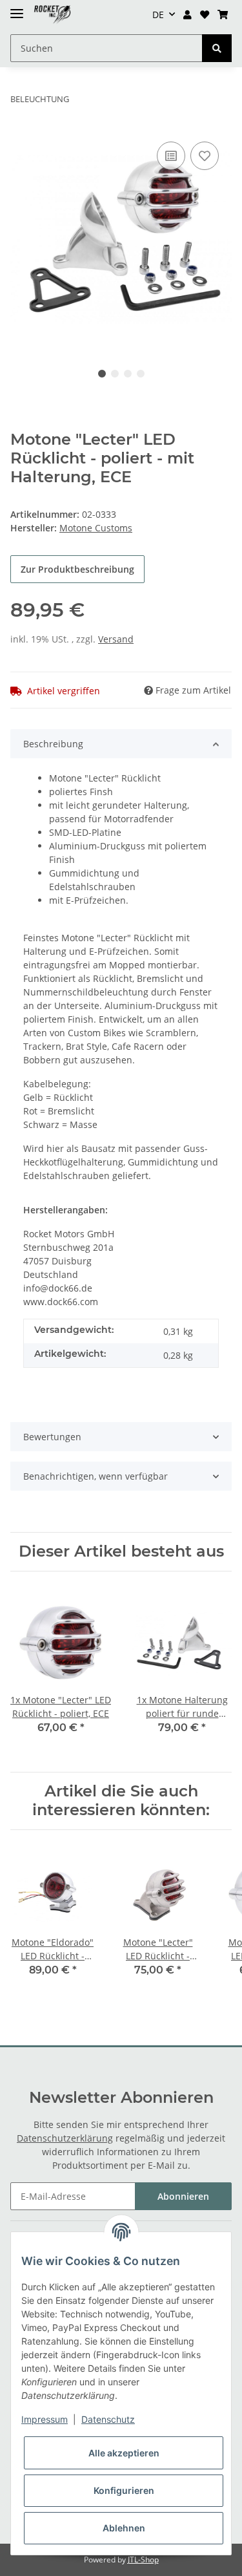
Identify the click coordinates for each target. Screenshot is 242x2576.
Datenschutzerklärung (65, 2138)
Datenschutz (108, 2419)
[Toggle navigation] (17, 8)
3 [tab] (128, 374)
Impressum (45, 2419)
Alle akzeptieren (124, 2453)
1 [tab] (102, 374)
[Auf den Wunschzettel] (205, 156)
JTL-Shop (143, 2560)
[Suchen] (217, 48)
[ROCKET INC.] (52, 15)
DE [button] (158, 15)
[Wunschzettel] (204, 15)
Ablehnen (124, 2528)
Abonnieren (183, 2196)
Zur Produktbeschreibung (77, 569)
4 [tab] (141, 374)
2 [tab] (115, 374)
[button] (188, 15)
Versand (116, 639)
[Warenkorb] (222, 15)
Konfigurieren (124, 2490)
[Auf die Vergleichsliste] (171, 156)
